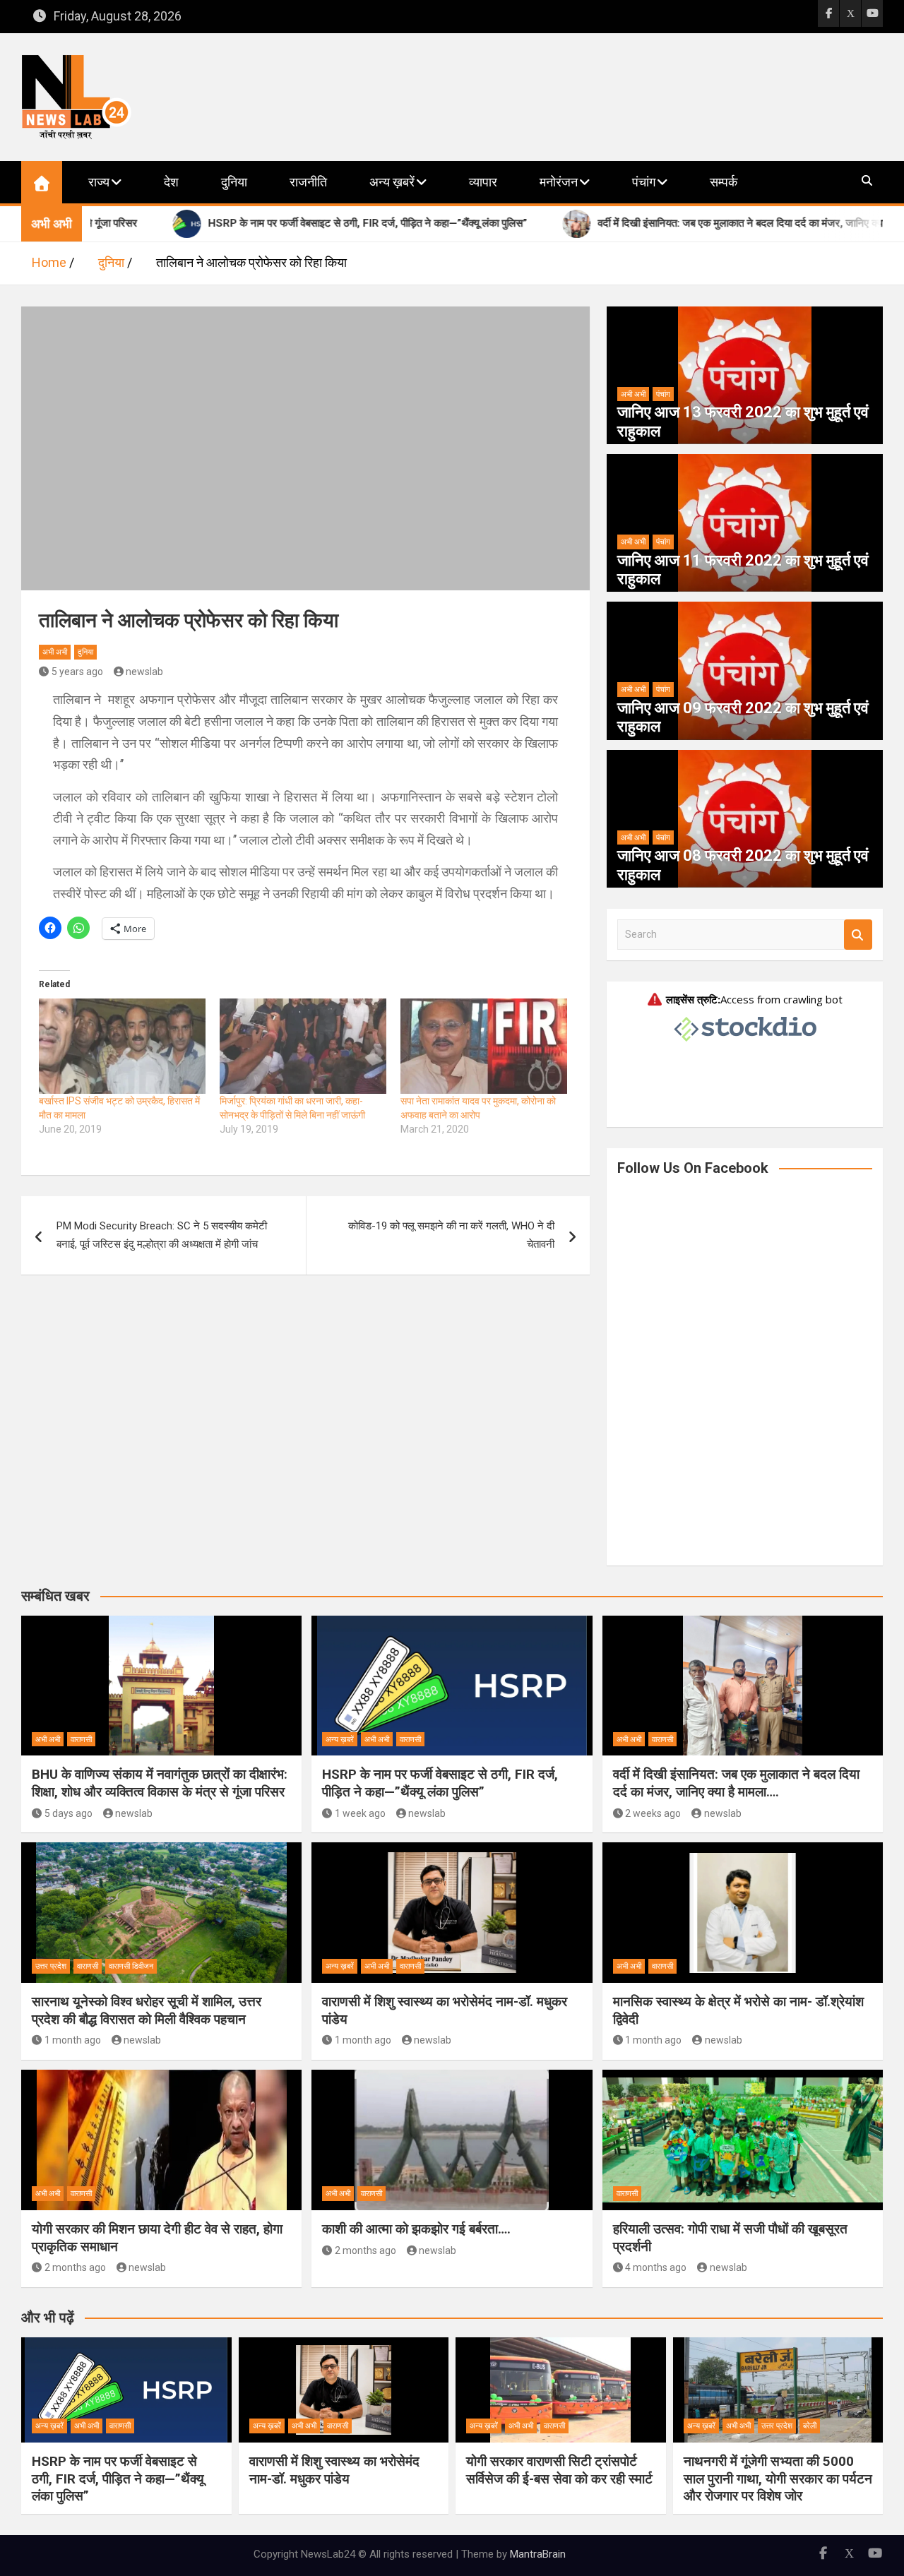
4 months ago (656, 2267)
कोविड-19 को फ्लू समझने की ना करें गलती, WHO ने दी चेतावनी (451, 1235)
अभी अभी (55, 652)
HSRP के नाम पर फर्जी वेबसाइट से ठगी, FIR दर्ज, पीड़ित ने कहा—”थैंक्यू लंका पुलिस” (440, 1783)
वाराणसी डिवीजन (131, 1966)
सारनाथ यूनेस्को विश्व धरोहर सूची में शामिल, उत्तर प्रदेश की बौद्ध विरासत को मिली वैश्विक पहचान (147, 2010)
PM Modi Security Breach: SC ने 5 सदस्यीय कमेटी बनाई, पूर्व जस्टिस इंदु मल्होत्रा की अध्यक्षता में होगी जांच (162, 1235)
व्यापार (483, 182)
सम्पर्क (724, 182)
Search (858, 935)
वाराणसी (81, 1740)
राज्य (99, 182)
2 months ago (75, 2267)
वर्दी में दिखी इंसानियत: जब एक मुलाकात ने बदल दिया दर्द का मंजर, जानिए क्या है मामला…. (736, 1783)
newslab (144, 672)
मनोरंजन (559, 182)
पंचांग (644, 182)
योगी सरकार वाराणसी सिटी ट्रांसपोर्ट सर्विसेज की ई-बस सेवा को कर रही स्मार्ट (559, 2470)
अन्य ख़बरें (392, 182)
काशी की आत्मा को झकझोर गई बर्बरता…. (416, 2229)
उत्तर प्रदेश (51, 1966)
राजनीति (308, 182)
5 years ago (77, 672)
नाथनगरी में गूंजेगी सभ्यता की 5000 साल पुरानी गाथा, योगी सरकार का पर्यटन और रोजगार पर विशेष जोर (778, 2479)
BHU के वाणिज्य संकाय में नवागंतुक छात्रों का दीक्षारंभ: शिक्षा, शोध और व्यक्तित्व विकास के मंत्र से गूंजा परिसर (160, 1783)
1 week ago (360, 1813)
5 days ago (69, 1813)
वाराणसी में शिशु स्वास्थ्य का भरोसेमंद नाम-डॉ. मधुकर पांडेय (334, 2470)
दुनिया (234, 182)
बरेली (810, 2426)
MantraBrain (538, 2554)
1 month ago (73, 2040)
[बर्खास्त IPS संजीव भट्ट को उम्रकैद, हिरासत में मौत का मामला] (122, 1046)
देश (171, 182)
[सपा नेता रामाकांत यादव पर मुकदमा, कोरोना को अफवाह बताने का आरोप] (484, 1046)
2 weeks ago (653, 1813)
